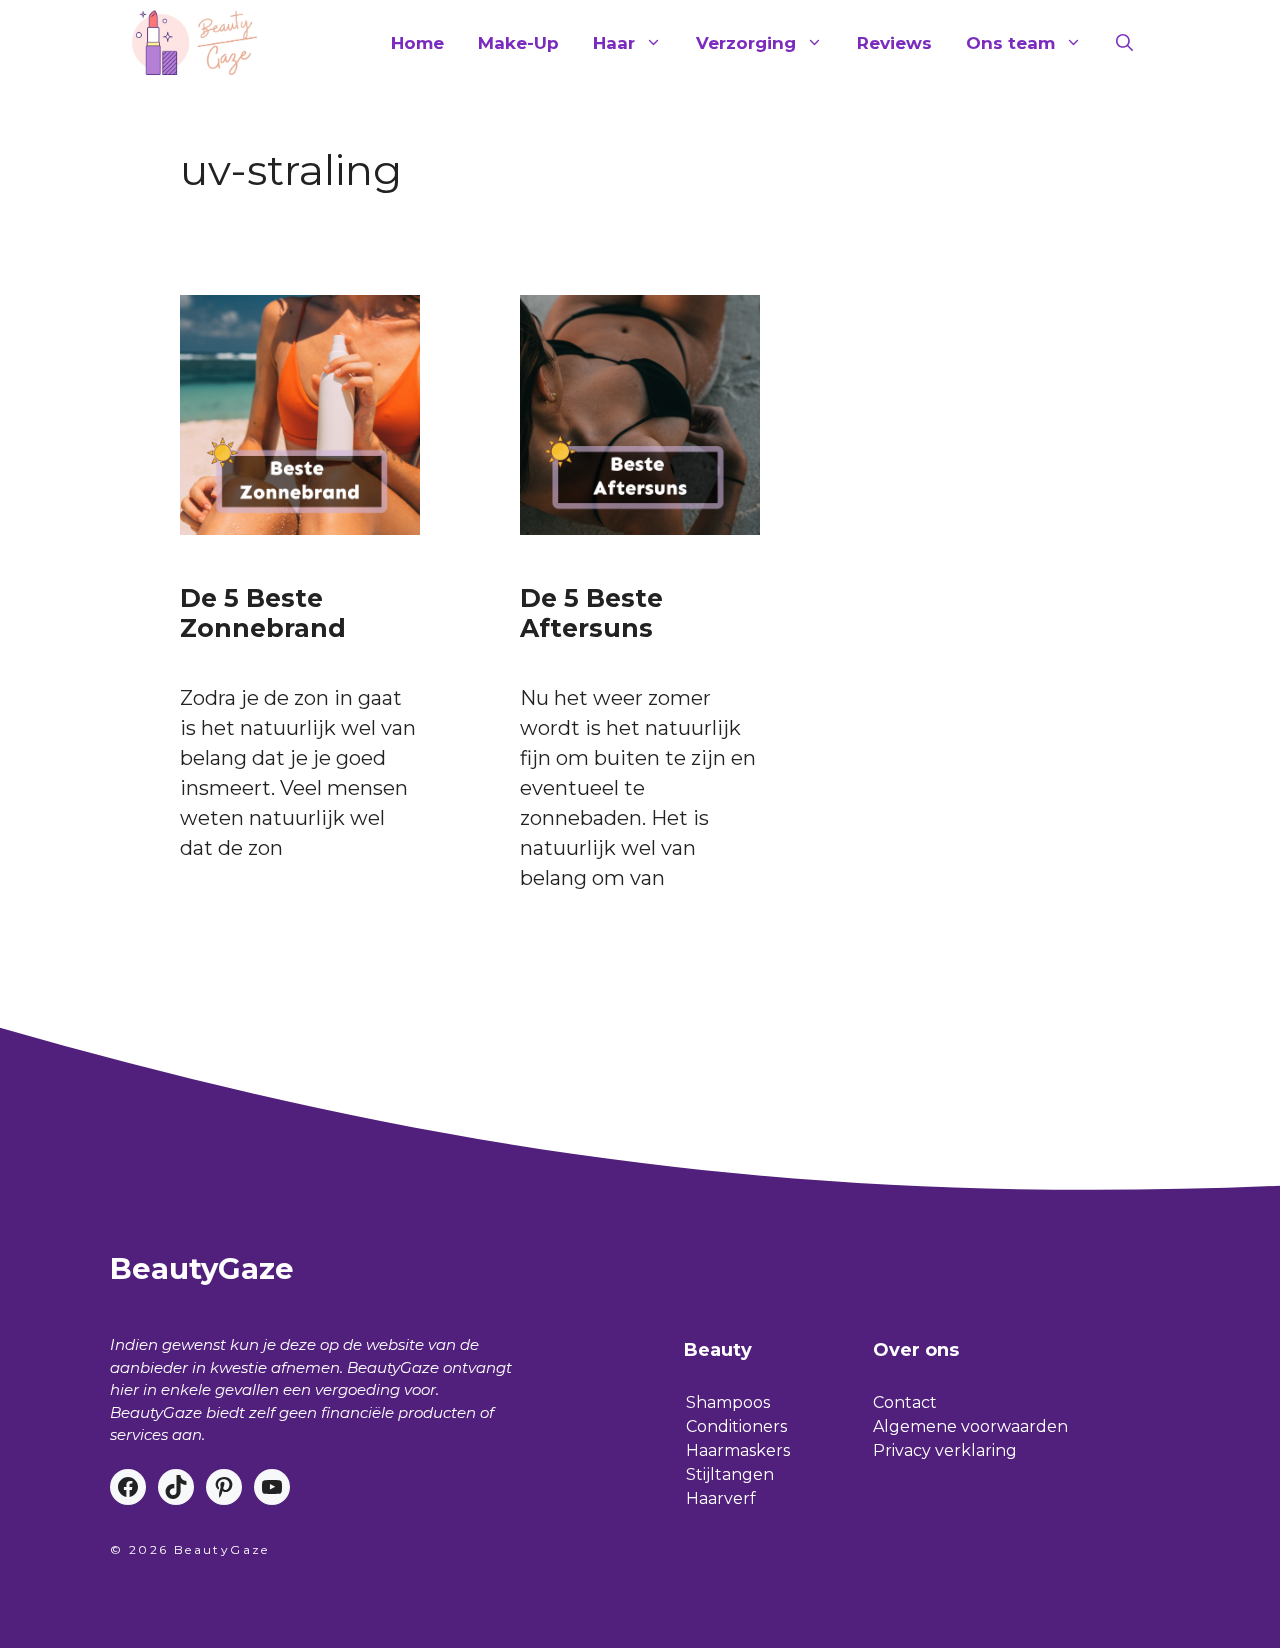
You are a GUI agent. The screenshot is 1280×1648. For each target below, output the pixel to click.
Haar (614, 43)
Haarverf (721, 1498)
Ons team (1010, 43)
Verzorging (746, 43)
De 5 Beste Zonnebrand (263, 613)
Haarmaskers (738, 1450)
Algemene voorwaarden (970, 1426)
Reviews (894, 43)
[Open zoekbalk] (1124, 43)
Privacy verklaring (945, 1450)
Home (417, 43)
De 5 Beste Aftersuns (591, 613)
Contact (905, 1402)
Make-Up (518, 43)
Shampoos (728, 1402)
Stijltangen (730, 1474)
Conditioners (736, 1426)
